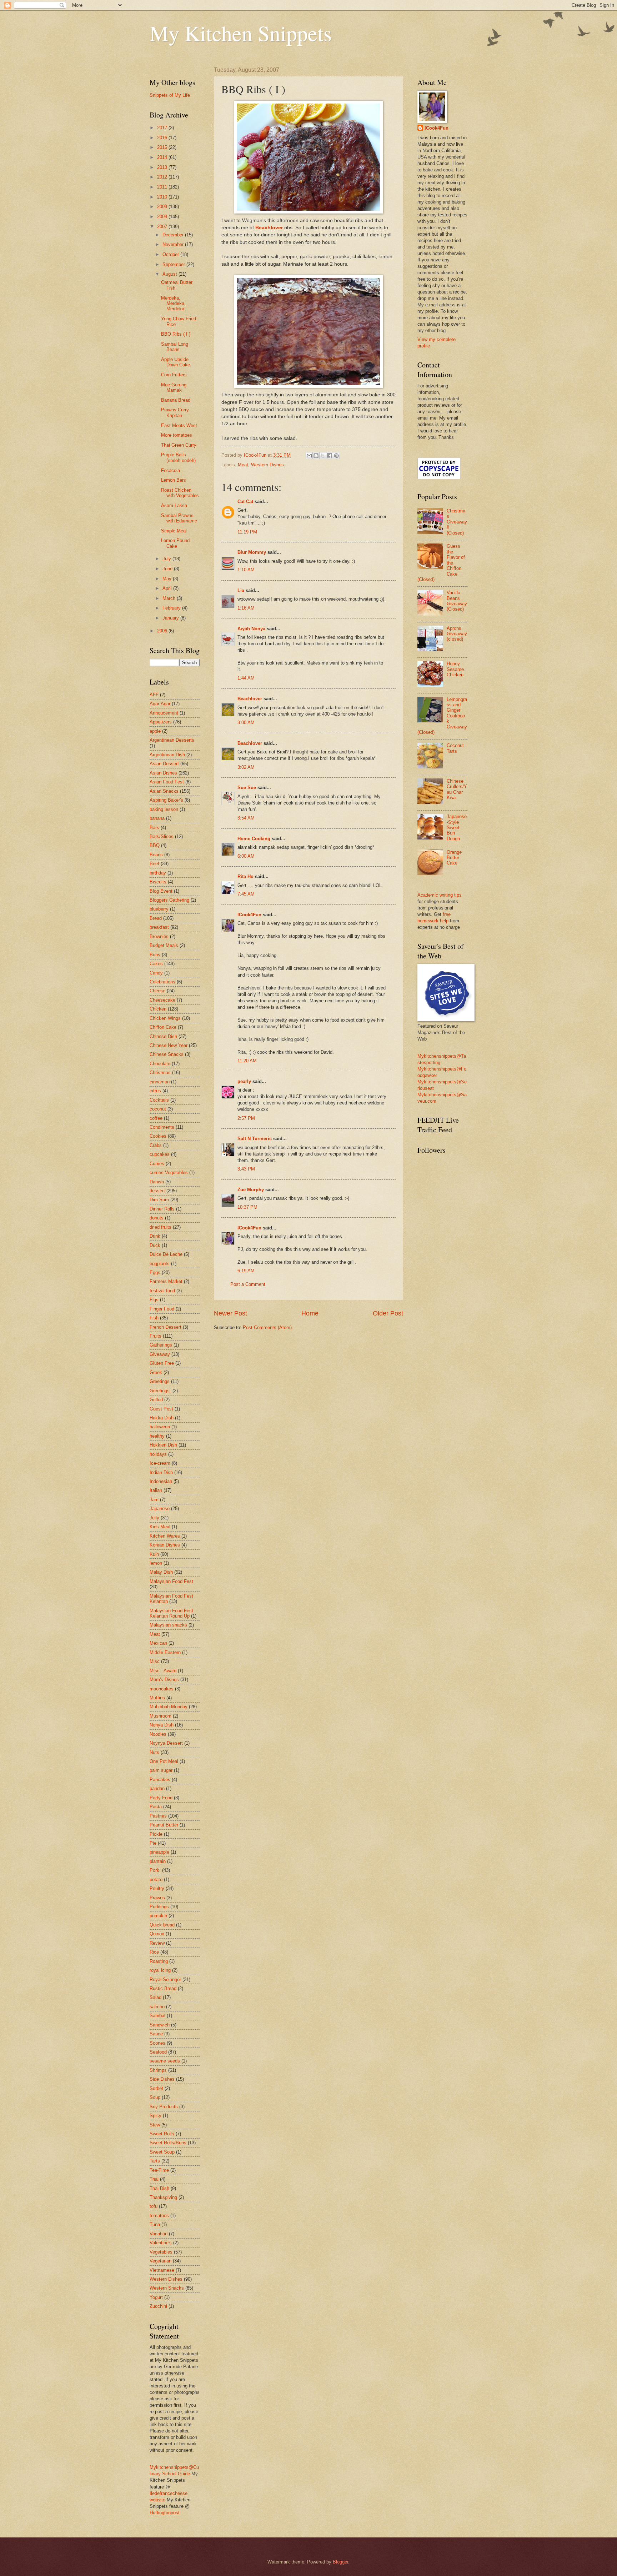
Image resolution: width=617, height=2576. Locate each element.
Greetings (160, 1381)
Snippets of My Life (170, 95)
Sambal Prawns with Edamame (179, 518)
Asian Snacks (164, 791)
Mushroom (160, 1716)
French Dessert (165, 1327)
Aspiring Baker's (166, 800)
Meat (243, 465)
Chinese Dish (163, 1036)
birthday (158, 873)
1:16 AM (246, 608)
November (174, 244)
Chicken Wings (165, 1018)
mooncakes (162, 1689)
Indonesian (161, 1481)
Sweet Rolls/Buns (168, 2143)
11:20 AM (247, 1061)
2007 (163, 227)
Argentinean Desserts (172, 740)
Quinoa (157, 1934)
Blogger (340, 2562)
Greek (156, 1372)
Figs (154, 1300)
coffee (156, 1118)
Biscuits (158, 882)
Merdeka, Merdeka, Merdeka (173, 304)
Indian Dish (161, 1472)
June (168, 569)
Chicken (158, 1009)
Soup (155, 2097)
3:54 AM (246, 818)
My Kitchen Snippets (241, 33)
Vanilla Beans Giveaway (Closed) (457, 601)
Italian (156, 1490)
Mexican (158, 1643)
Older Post (388, 1313)
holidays (158, 1454)
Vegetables (161, 2252)
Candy (156, 973)
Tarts (155, 2161)
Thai (154, 2179)
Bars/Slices (162, 836)
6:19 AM (246, 1271)
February (172, 608)
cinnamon (160, 1082)
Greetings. (160, 1391)
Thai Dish (159, 2188)
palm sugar (161, 1770)
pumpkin (158, 1916)
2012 (163, 177)
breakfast (159, 927)
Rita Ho (245, 876)
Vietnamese (162, 2270)
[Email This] (309, 456)
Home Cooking (254, 839)
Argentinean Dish (167, 755)
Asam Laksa (174, 505)
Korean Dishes (165, 1545)
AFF (154, 695)
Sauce (156, 2034)
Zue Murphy (251, 1190)
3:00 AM (246, 723)
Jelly (154, 1518)
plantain (158, 1861)
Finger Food (162, 1309)
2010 (163, 197)
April (168, 588)
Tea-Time (159, 2170)
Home (310, 1313)
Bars (154, 828)
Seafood (158, 2052)
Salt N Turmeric (255, 1139)
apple (155, 731)
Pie (153, 1843)
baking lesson (164, 809)
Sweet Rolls (162, 2134)
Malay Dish (161, 1572)
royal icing (160, 1970)
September (174, 264)
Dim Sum (159, 1200)
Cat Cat (245, 502)
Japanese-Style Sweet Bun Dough (457, 828)
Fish (154, 1318)
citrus (155, 1091)
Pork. (155, 1870)
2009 (163, 207)
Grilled (156, 1400)
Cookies (158, 1136)
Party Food (161, 1798)
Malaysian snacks (168, 1625)
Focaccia (170, 470)
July (167, 559)
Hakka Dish (162, 1418)
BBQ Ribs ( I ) (176, 334)
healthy (157, 1436)
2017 (163, 128)
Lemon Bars (174, 480)
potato (156, 1880)
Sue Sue (247, 788)
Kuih (154, 1554)
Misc (155, 1661)
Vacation (159, 2234)
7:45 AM (246, 894)
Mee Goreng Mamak (174, 387)
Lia (241, 590)
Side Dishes (162, 2079)
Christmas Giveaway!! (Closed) (457, 522)
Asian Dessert (164, 764)
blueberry (159, 909)
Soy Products (164, 2107)
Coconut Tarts (455, 748)
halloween (160, 1427)
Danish (157, 1182)
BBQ (155, 845)
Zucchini (158, 2306)
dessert (157, 1191)
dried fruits (160, 1227)
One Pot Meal (164, 1761)
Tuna (155, 2224)
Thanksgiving (163, 2197)
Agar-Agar (160, 704)
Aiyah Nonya (251, 629)
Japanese (160, 1508)
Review (157, 1943)
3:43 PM (246, 1169)
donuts (157, 1218)
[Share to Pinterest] (336, 456)
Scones (157, 2043)
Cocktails (159, 1100)
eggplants (160, 1264)
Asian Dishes (163, 773)
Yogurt (156, 2297)
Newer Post (230, 1313)
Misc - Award (163, 1671)
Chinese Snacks (167, 1054)
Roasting (159, 1961)
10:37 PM (247, 1207)
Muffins (157, 1698)
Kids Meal (160, 1527)
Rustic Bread (163, 1988)
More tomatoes (177, 435)
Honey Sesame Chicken (455, 669)
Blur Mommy (252, 552)
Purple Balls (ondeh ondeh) (178, 457)
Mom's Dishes (164, 1680)
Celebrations (162, 982)
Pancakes (160, 1780)
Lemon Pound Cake (175, 543)
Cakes (156, 964)
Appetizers (161, 722)
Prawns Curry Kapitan (175, 412)
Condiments (162, 1127)
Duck (155, 1245)
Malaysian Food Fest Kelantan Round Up (171, 1613)
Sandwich (160, 2025)
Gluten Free (162, 1363)
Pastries (158, 1816)
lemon (156, 1563)
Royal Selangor (165, 1979)
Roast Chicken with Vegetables (180, 493)
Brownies (159, 936)
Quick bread (162, 1925)
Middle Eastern (165, 1652)
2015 (163, 147)
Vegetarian (160, 2261)
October (171, 254)
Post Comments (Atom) (267, 1327)
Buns (155, 955)
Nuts (154, 1752)
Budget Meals (164, 945)
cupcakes (160, 1154)
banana (157, 818)
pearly (244, 1081)
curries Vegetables (169, 1172)
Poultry (157, 1888)
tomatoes (159, 2216)
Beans (156, 855)
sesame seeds (165, 2061)
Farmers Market (166, 1281)
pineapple (159, 1852)
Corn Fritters (174, 375)
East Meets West (179, 425)
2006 (163, 631)
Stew (155, 2125)
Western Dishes (267, 465)
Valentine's (161, 2243)
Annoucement (164, 713)
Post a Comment (248, 1284)
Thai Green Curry (179, 445)
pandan (157, 1788)
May (168, 579)
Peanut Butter (164, 1825)
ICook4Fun (249, 915)
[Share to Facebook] (330, 456)
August (170, 274)
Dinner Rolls (162, 1209)
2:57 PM (246, 1118)
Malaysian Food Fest (171, 1581)
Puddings (159, 1907)
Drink (155, 1236)
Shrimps (158, 2070)
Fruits (155, 1336)
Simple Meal (174, 531)
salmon (157, 2007)
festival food (162, 1291)
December (174, 235)
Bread (156, 918)
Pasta (156, 1807)
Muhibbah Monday (169, 1707)
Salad (155, 1997)
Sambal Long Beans (175, 347)
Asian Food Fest (167, 782)
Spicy (155, 2116)
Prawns (157, 1898)
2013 (163, 167)
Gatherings (161, 1345)
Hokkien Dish (163, 1445)
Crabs (156, 1145)
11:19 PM (247, 532)
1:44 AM (246, 678)
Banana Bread (176, 400)
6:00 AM (246, 856)
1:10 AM (246, 570)
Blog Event (161, 891)
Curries (157, 1164)
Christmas (160, 1073)
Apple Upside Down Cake (175, 362)
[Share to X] (323, 456)
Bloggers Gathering (169, 900)
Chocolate (160, 1064)
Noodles (158, 1734)
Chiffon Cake (163, 1027)
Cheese (157, 991)
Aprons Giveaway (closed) (457, 634)
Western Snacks (167, 2288)
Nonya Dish (162, 1725)
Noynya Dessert (166, 1743)
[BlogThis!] (316, 456)
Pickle (156, 1834)
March (170, 598)
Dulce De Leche (166, 1254)
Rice (154, 1952)
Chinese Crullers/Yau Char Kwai (457, 789)
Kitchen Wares (165, 1536)
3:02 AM (246, 767)
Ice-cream (160, 1463)
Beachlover (250, 699)
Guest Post (161, 1409)
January (171, 618)
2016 (163, 138)
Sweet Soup (162, 2152)
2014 (163, 157)
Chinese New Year (169, 1045)
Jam (154, 1500)
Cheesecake (162, 1000)
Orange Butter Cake (454, 858)
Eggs (155, 1272)
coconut (158, 1109)
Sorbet (156, 2088)
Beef (154, 864)
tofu (154, 2206)
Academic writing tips (440, 895)
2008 (163, 217)
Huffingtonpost (165, 2513)
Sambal (157, 2016)
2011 (163, 187)
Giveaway (160, 1354)
